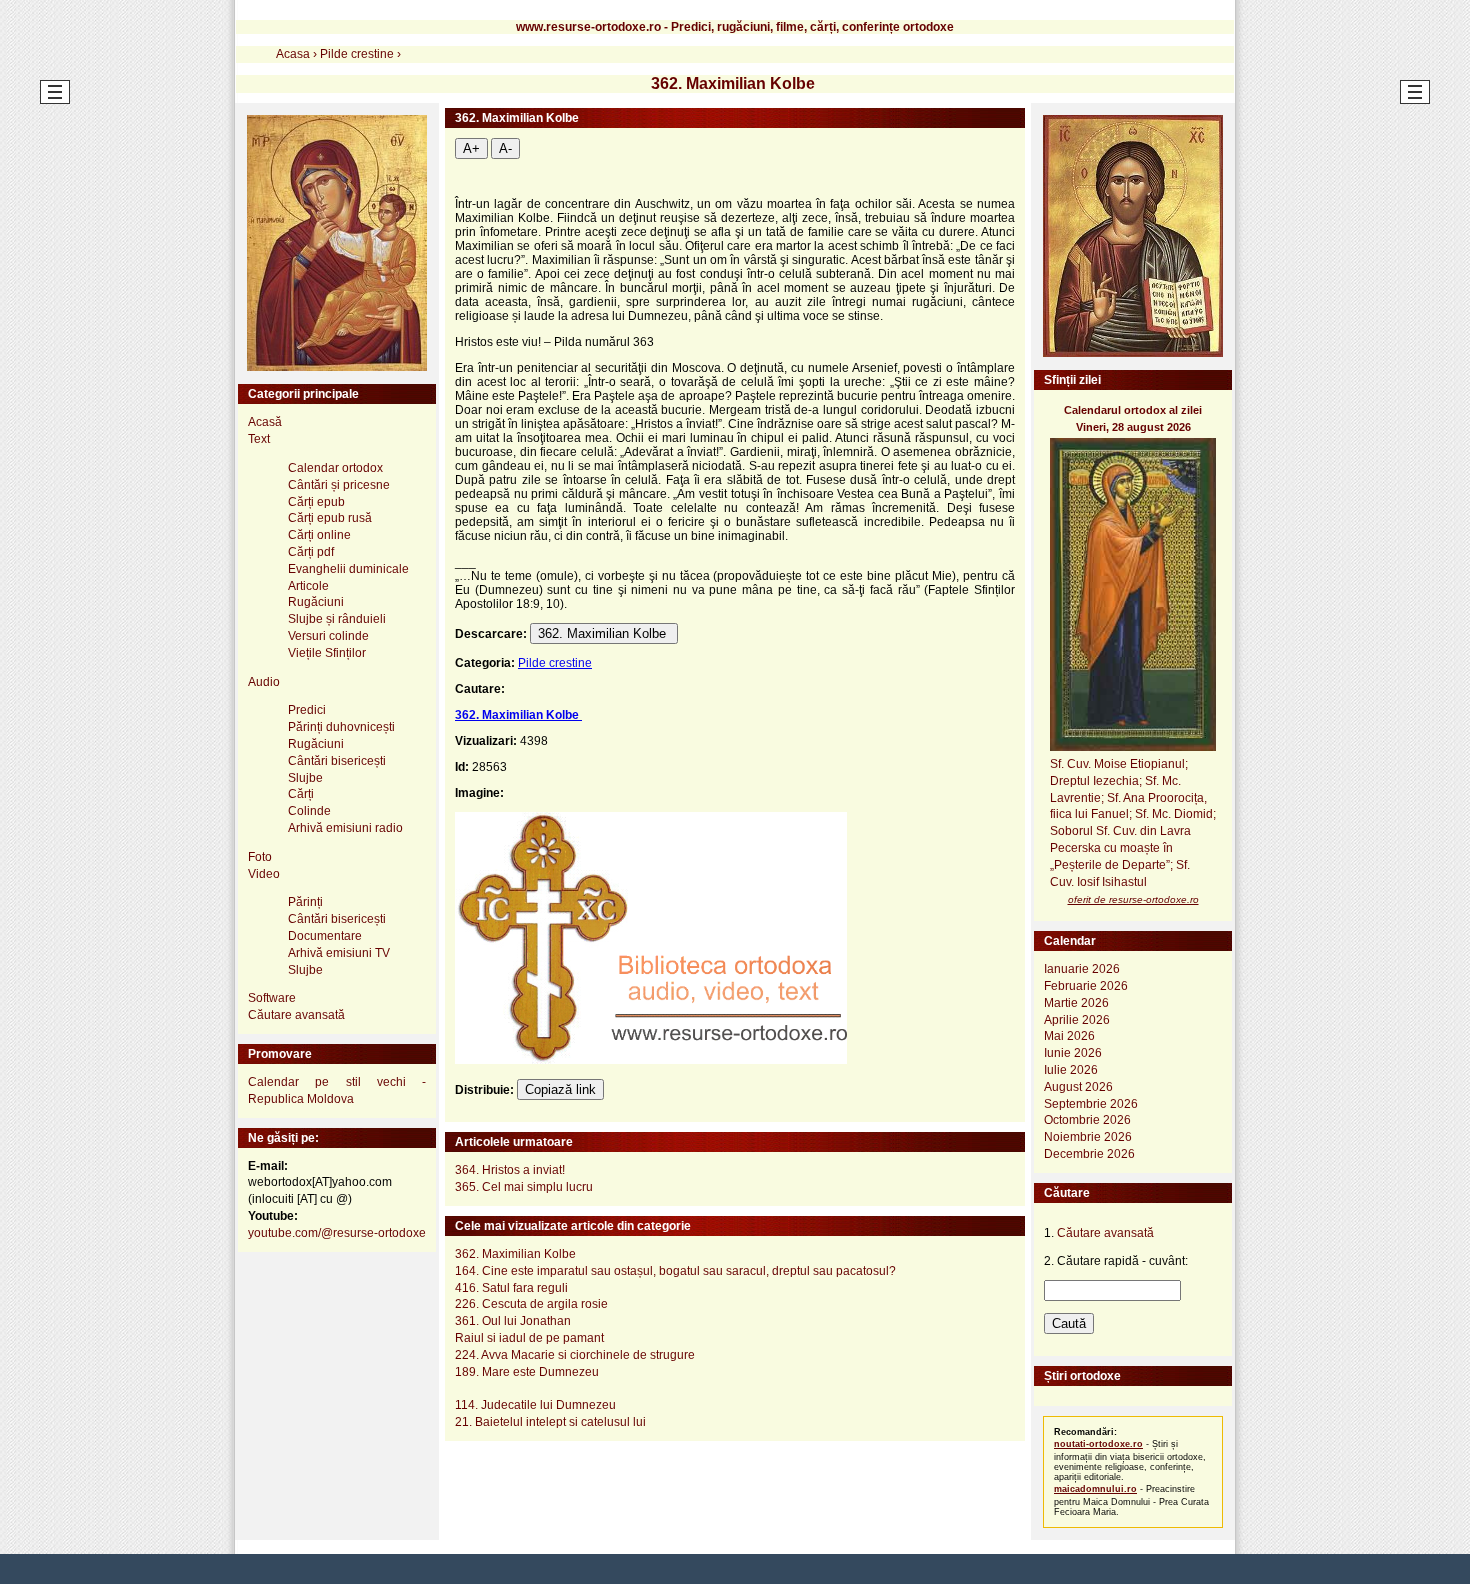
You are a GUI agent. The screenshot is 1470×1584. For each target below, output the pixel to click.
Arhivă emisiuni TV (339, 953)
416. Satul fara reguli (511, 1288)
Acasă (265, 422)
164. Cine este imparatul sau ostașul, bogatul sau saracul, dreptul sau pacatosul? (675, 1271)
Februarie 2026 (1086, 986)
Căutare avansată (296, 1015)
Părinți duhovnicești (341, 727)
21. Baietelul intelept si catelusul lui (550, 1422)
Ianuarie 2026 (1082, 969)
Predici (307, 710)
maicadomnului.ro (1095, 1489)
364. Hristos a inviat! (510, 1170)
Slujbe (305, 778)
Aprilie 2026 (1077, 1020)
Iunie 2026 (1073, 1053)
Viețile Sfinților (327, 653)
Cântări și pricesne (339, 485)
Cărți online (319, 535)
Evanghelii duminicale (348, 569)
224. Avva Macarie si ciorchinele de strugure (575, 1355)
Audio (264, 682)
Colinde (309, 811)
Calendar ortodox (335, 468)
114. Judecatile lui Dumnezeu (535, 1405)
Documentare (325, 936)
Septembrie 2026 (1091, 1104)
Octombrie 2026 (1087, 1120)
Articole (308, 586)
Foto (260, 857)
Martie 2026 (1076, 1003)
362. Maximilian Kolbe (604, 633)
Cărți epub (316, 502)
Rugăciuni (316, 602)
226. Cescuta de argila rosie (531, 1304)
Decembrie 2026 (1089, 1154)
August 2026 (1078, 1087)
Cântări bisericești (337, 761)
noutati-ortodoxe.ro (1098, 1444)
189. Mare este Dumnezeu (527, 1372)
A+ (471, 148)
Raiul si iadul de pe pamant (529, 1338)
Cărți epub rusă (330, 518)
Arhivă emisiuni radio (345, 828)
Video (264, 874)
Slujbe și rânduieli (337, 619)
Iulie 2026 (1071, 1070)
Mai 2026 (1069, 1036)
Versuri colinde (328, 636)
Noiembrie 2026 (1088, 1137)
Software (272, 998)
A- (505, 148)
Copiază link (560, 1089)
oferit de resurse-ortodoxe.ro (1133, 899)
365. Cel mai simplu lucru (524, 1187)
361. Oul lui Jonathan (513, 1321)
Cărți (301, 794)
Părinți (305, 902)
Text (259, 439)
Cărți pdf (311, 552)
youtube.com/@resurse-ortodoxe (337, 1233)
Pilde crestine (555, 663)
